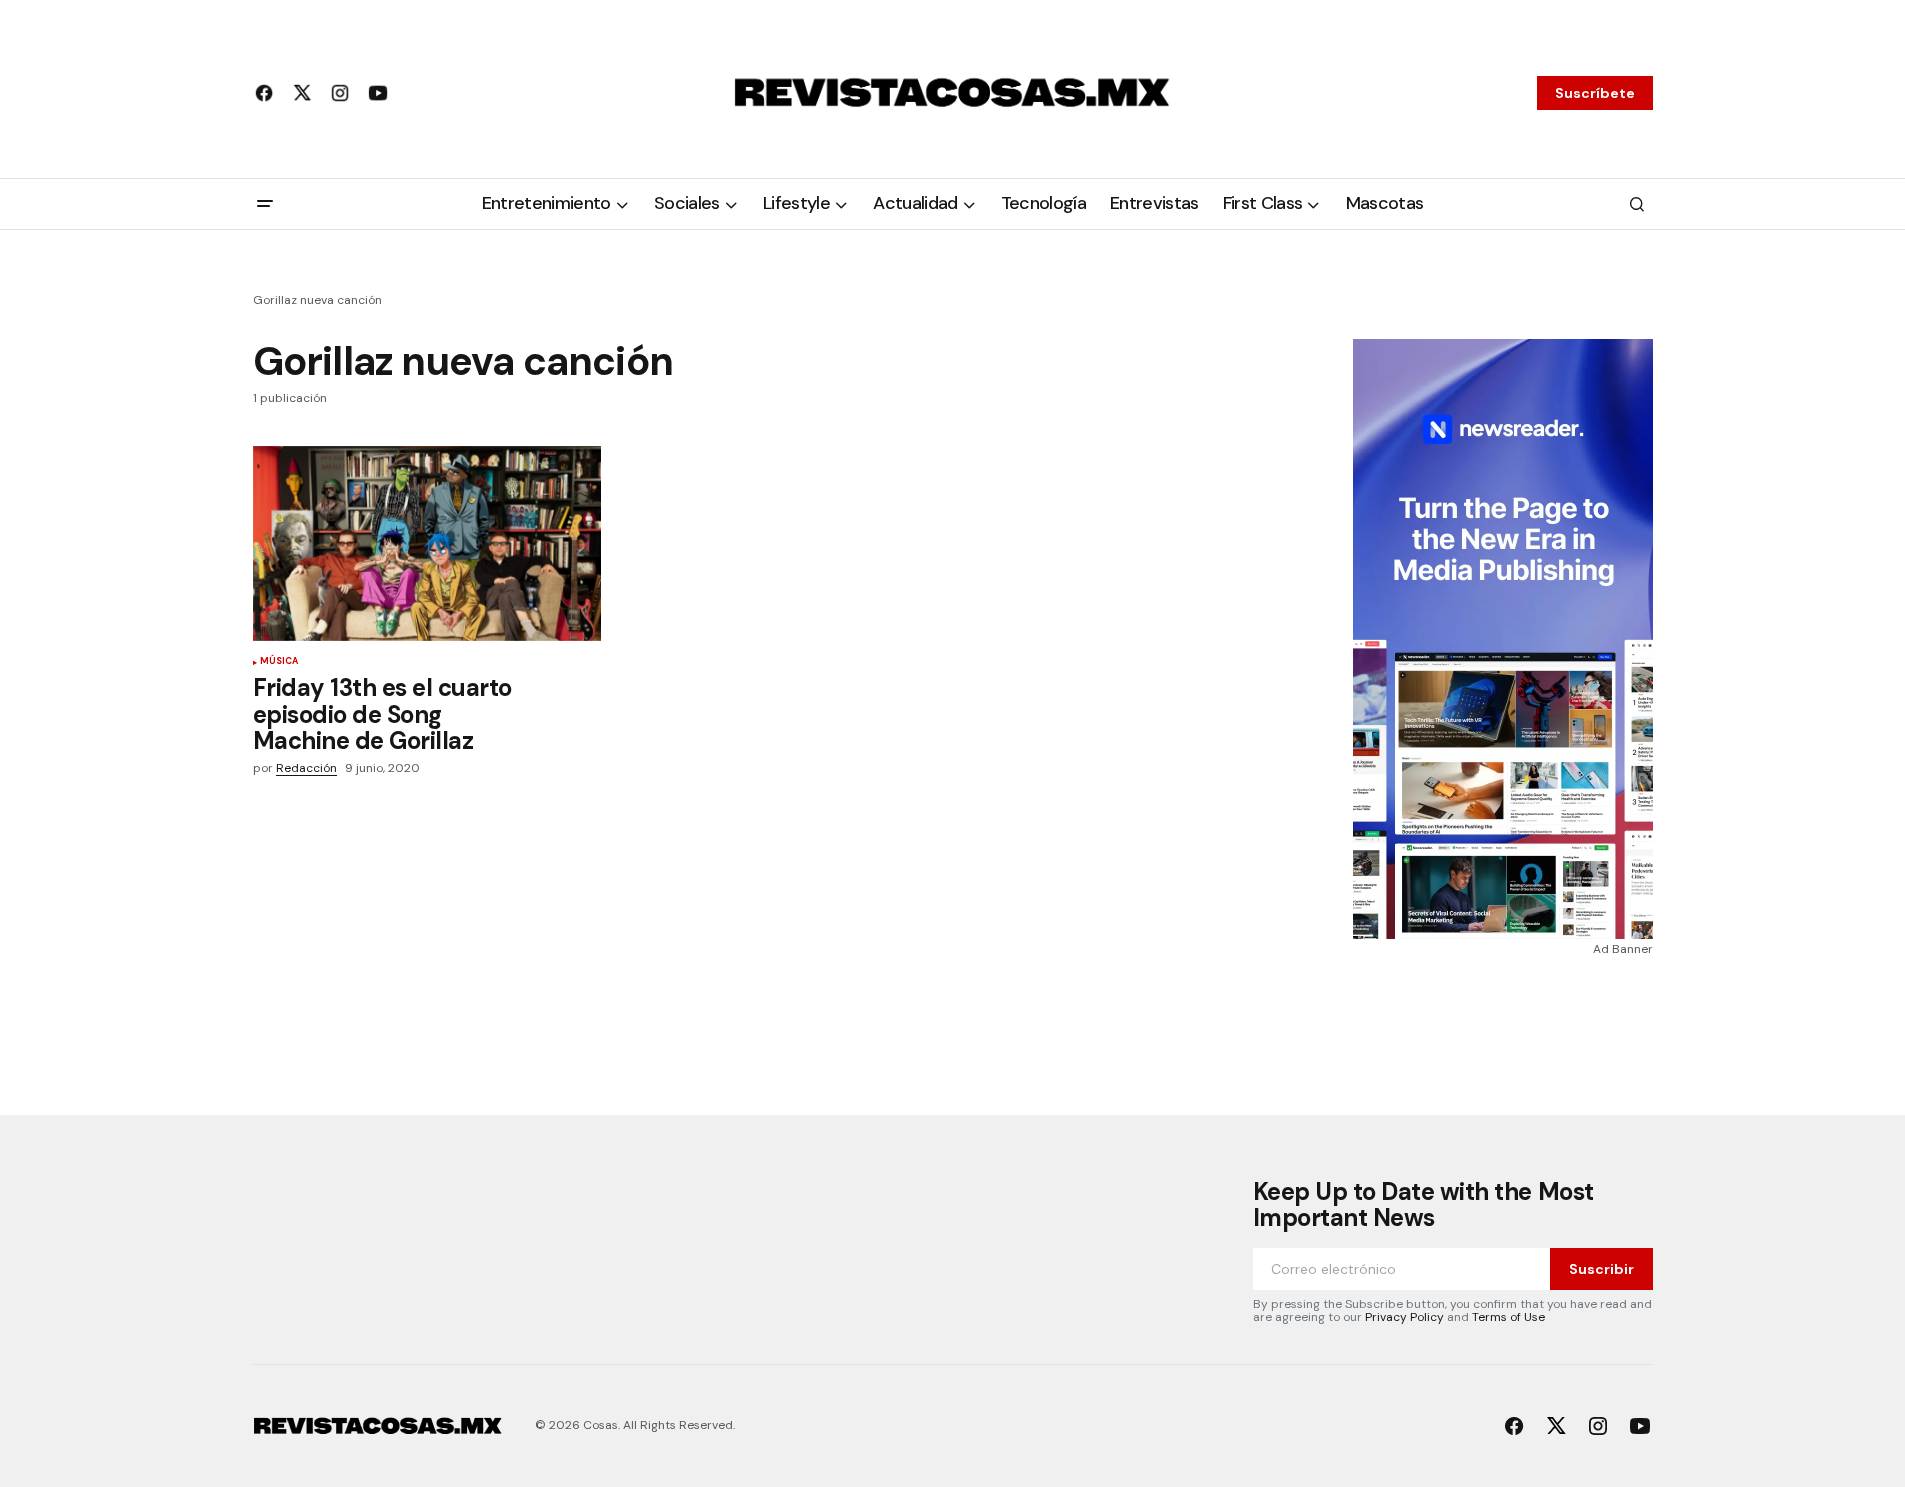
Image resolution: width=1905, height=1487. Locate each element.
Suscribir (1601, 1269)
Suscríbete (1595, 93)
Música (279, 662)
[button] (265, 204)
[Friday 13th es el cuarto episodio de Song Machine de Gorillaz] (427, 544)
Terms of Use (1508, 1317)
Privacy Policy (1404, 1317)
